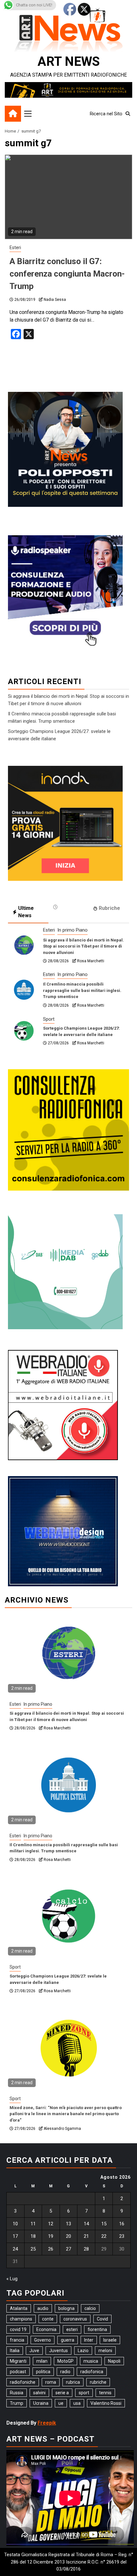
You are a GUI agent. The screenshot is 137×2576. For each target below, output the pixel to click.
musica (91, 2361)
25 (33, 2249)
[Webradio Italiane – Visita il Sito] (63, 1405)
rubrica (73, 2382)
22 (104, 2236)
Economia (46, 2329)
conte (48, 2319)
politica (43, 2372)
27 (68, 2249)
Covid (102, 2319)
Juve (34, 2351)
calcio (90, 2308)
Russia (17, 2393)
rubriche (98, 2382)
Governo (43, 2340)
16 (122, 2224)
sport (84, 2393)
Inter (89, 2340)
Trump (17, 2403)
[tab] (69, 907)
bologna (66, 2308)
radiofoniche (23, 2382)
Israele (110, 2340)
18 (33, 2236)
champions (21, 2319)
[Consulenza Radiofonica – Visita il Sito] (68, 1130)
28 (86, 2249)
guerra (68, 2340)
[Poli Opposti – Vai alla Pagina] (65, 449)
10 (15, 2224)
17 (15, 2236)
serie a (62, 2393)
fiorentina (97, 2329)
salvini (39, 2393)
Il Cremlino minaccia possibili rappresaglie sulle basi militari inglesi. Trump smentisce (82, 990)
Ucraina (41, 2403)
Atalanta (19, 2308)
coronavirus (75, 2319)
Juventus (58, 2351)
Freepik (47, 2423)
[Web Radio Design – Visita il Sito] (63, 1531)
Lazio (83, 2351)
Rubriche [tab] (109, 908)
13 (68, 2224)
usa (77, 2403)
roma (51, 2382)
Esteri (15, 248)
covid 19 (18, 2329)
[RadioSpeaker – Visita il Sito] (65, 593)
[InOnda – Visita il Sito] (65, 823)
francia (17, 2340)
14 (86, 2224)
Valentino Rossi (106, 2403)
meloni (105, 2351)
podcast (18, 2372)
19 (51, 2236)
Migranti (18, 2361)
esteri (72, 2329)
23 (122, 2236)
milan (42, 2361)
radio (65, 2372)
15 (104, 2224)
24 (15, 2249)
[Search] (128, 114)
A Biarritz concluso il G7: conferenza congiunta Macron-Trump (67, 274)
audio (43, 2308)
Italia (15, 2351)
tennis (105, 2393)
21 (86, 2236)
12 (51, 2224)
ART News (69, 61)
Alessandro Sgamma (62, 2129)
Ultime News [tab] (26, 912)
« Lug (12, 2279)
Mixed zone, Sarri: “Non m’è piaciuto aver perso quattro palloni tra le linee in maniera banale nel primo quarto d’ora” (66, 2114)
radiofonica (92, 2372)
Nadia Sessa (55, 300)
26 (51, 2249)
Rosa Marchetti (91, 961)
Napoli (114, 2361)
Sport (49, 1019)
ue (61, 2403)
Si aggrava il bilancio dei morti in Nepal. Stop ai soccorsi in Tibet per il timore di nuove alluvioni (83, 946)
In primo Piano (72, 930)
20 (68, 2236)
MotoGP (65, 2361)
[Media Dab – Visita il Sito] (65, 1271)
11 (33, 2224)
